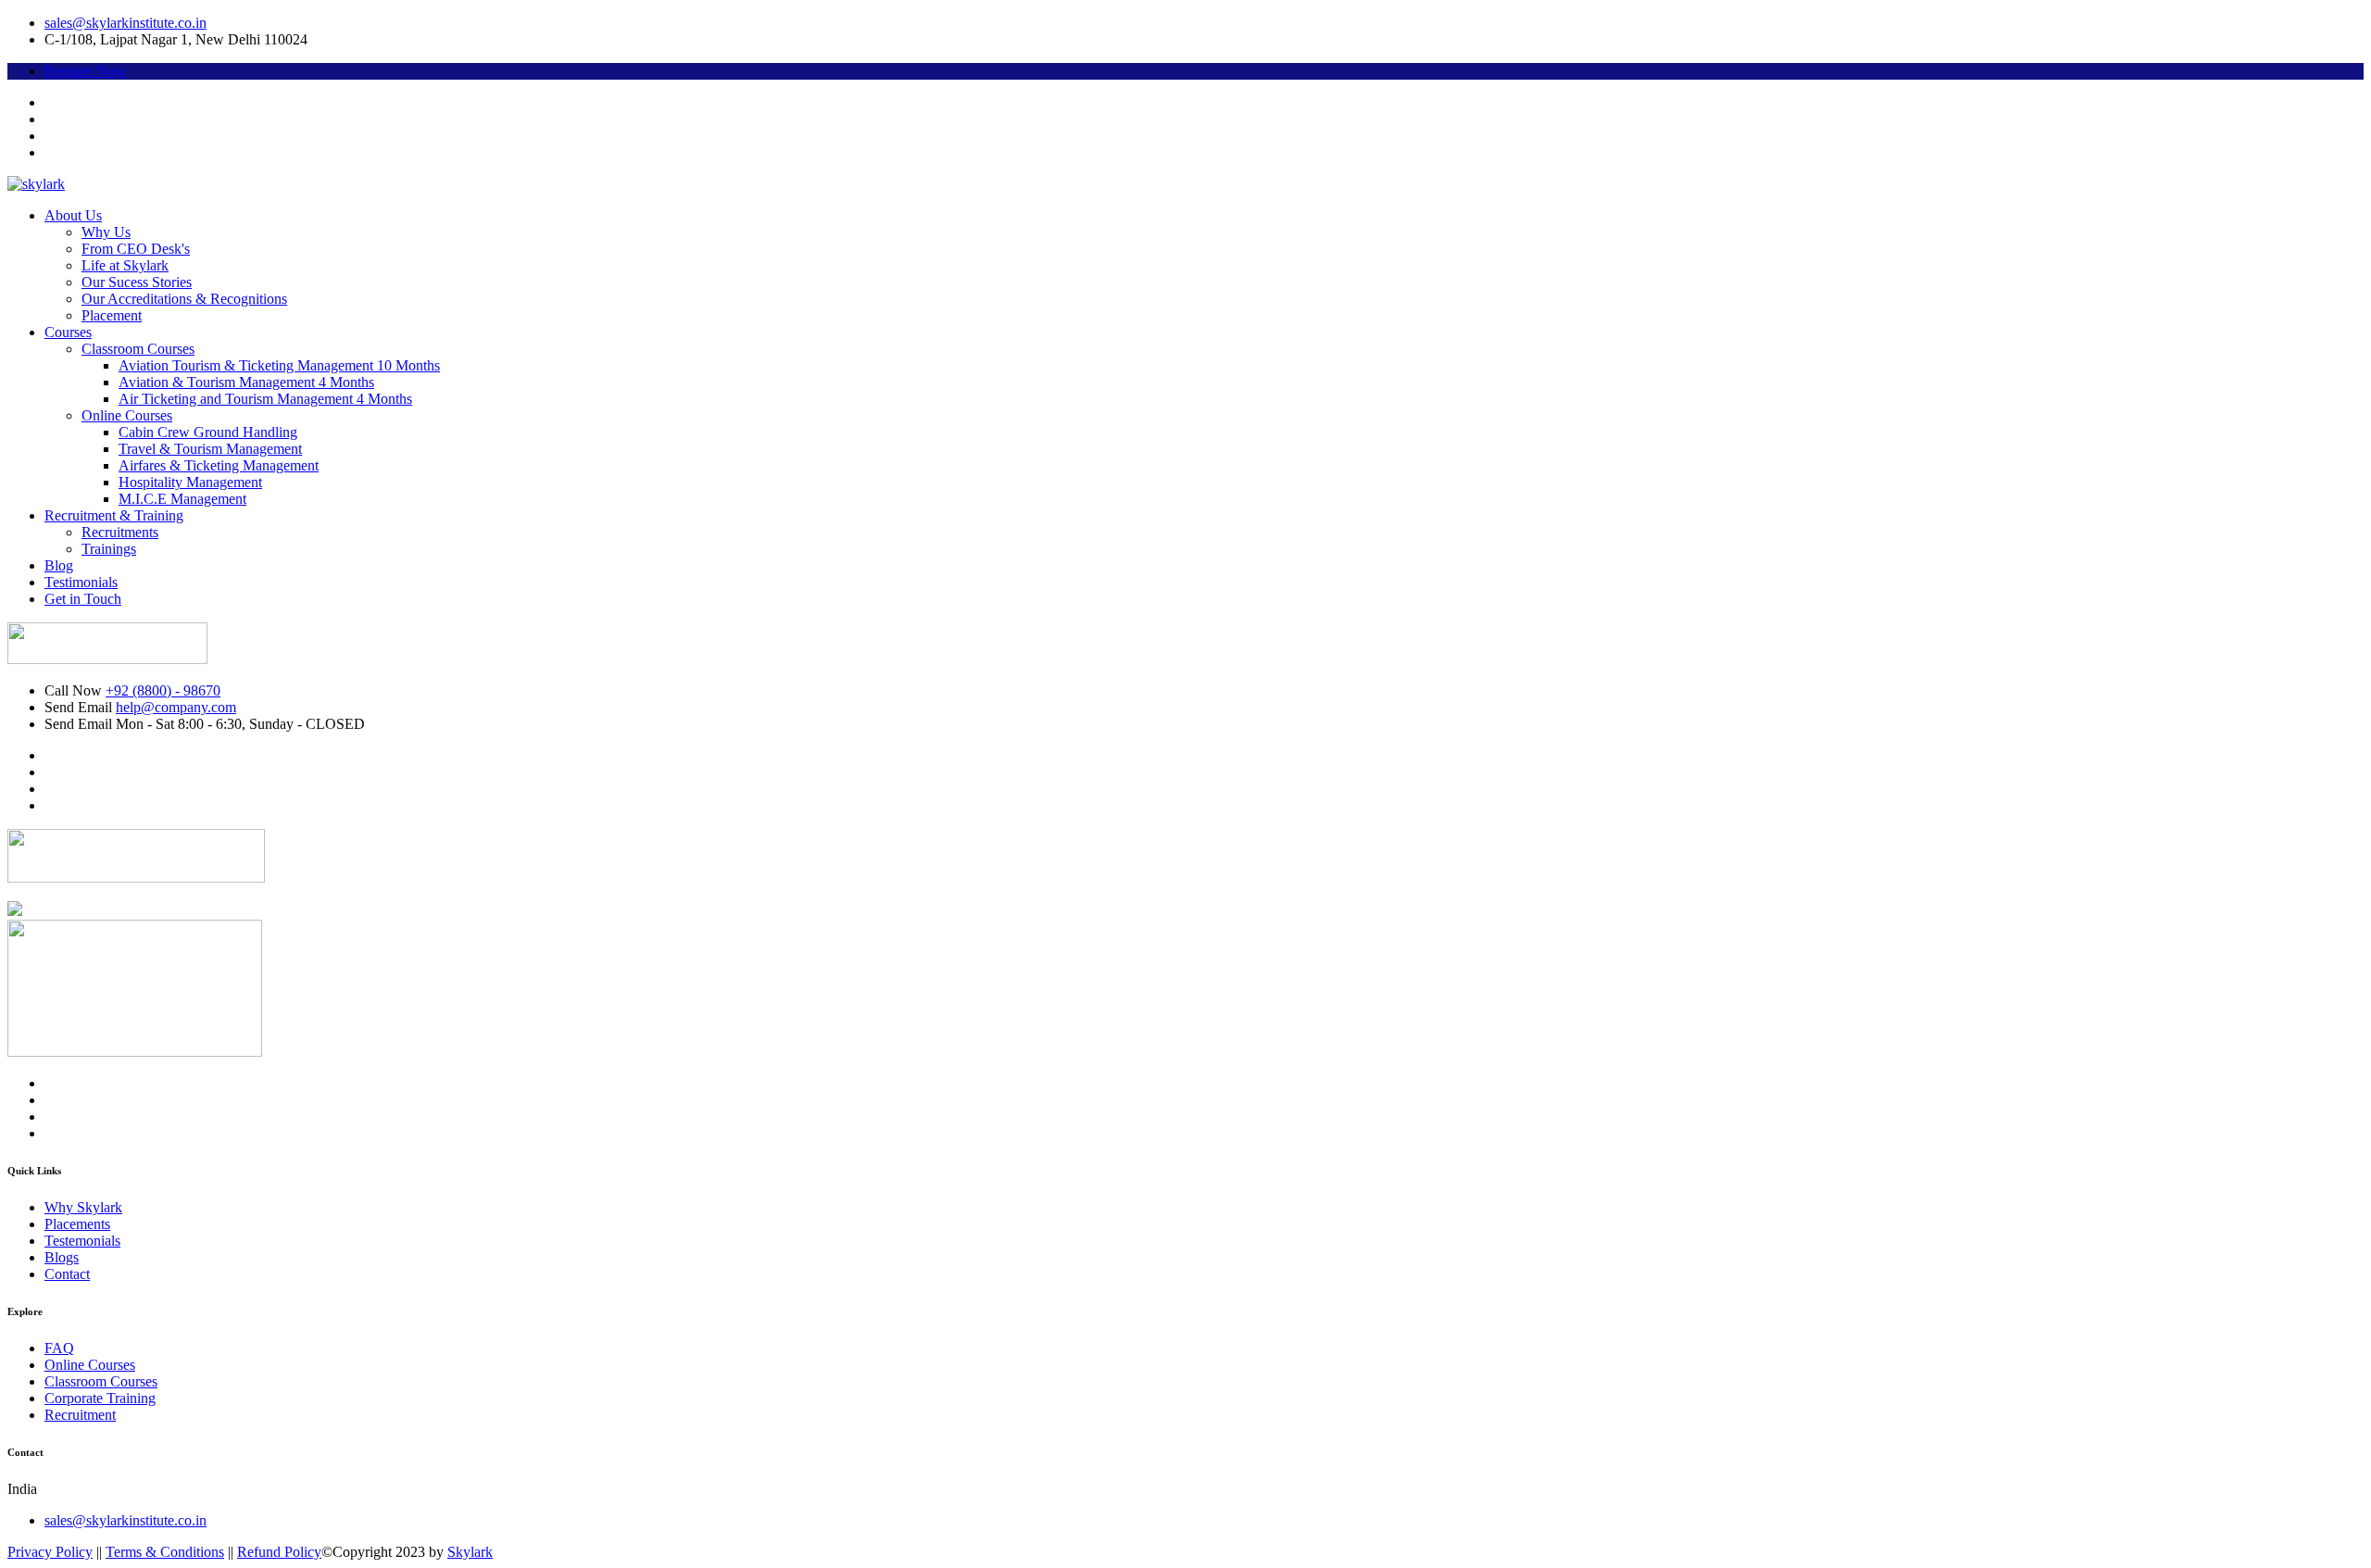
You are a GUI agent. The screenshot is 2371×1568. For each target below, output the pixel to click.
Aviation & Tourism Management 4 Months (246, 382)
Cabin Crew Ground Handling (208, 432)
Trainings (109, 549)
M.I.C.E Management (182, 499)
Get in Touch (83, 599)
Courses (68, 332)
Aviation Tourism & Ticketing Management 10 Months (279, 365)
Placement (112, 315)
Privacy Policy (50, 1552)
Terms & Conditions (165, 1552)
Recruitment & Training (114, 515)
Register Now (85, 71)
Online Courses (127, 415)
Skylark (470, 1552)
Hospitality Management (190, 482)
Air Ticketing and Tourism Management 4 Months (265, 399)
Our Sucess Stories (137, 282)
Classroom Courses (138, 349)
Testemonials (82, 1241)
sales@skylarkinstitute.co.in (125, 23)
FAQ (59, 1348)
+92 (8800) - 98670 (163, 690)
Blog (59, 565)
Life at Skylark (125, 265)
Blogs (62, 1257)
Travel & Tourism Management (210, 449)
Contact (67, 1274)
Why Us (106, 232)
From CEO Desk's (136, 249)
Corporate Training (100, 1398)
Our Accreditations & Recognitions (184, 299)
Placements (77, 1224)
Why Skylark (83, 1207)
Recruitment (80, 1415)
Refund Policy (279, 1552)
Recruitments (120, 532)
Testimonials (81, 582)
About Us (73, 215)
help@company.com (176, 707)
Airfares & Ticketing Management (219, 465)
